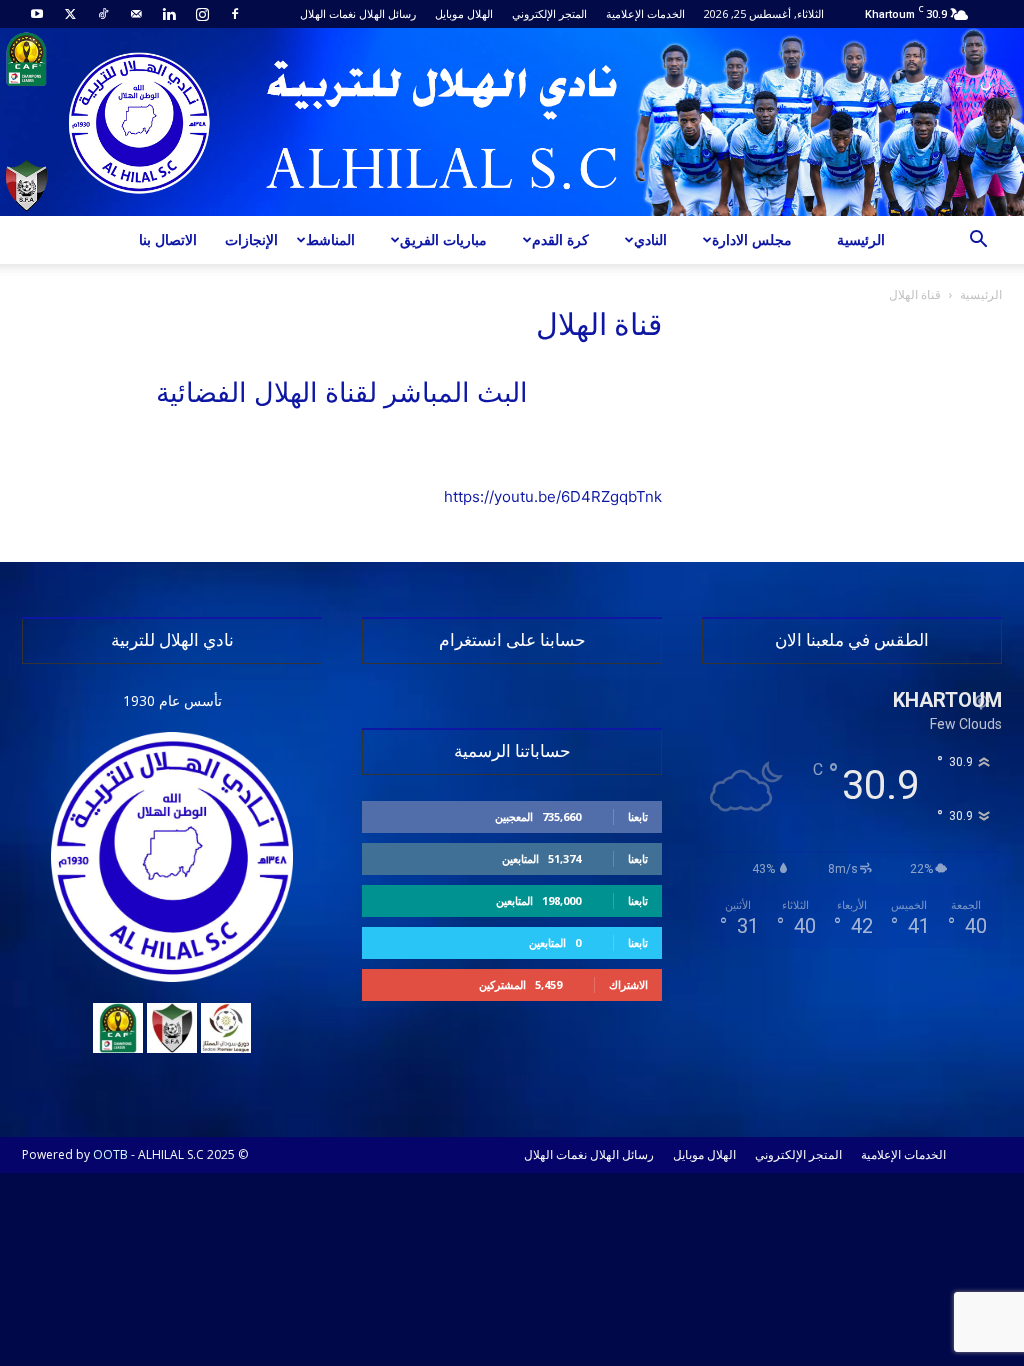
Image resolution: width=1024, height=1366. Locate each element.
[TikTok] (103, 14)
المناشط (330, 239)
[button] (978, 241)
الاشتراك (628, 984)
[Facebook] (235, 14)
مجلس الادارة (752, 239)
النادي (650, 239)
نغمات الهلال (328, 13)
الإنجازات (251, 239)
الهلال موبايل (464, 13)
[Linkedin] (169, 14)
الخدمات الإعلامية (645, 13)
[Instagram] (202, 14)
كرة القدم (560, 239)
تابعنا (638, 816)
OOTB (110, 1154)
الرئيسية (861, 239)
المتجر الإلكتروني (549, 13)
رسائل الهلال (387, 13)
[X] (70, 14)
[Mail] (136, 14)
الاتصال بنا (168, 239)
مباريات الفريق (443, 239)
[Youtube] (37, 14)
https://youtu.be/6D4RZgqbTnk (553, 496)
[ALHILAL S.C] (512, 122)
